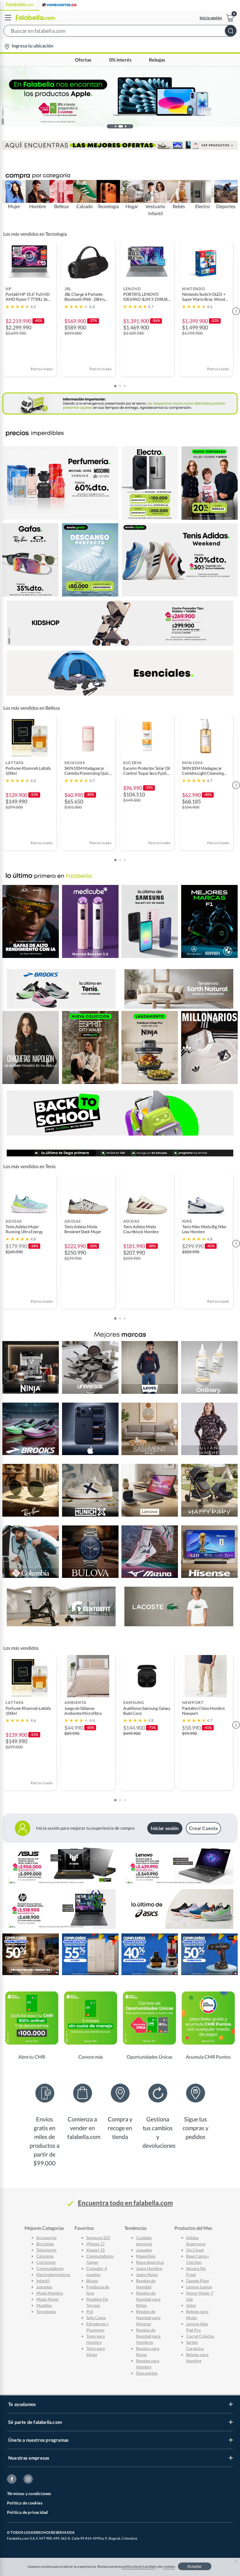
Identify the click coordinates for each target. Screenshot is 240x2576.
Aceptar (195, 2566)
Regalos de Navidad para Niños (148, 2299)
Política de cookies (25, 2503)
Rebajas (157, 60)
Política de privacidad (27, 2512)
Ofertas (83, 60)
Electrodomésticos (53, 2275)
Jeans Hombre (149, 2268)
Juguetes (44, 2287)
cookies (169, 2566)
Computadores (50, 2268)
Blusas (92, 2281)
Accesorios (46, 2238)
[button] (120, 32)
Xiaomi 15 (96, 2250)
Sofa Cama (96, 2318)
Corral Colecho (200, 2336)
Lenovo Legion (199, 2287)
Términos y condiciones (29, 2493)
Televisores (46, 2250)
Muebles (44, 2305)
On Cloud (195, 2250)
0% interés (120, 60)
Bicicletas (45, 2244)
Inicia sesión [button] (211, 18)
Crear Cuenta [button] (204, 1828)
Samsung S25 (98, 2238)
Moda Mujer (48, 2299)
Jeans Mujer (147, 2275)
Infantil (43, 2281)
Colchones (46, 2262)
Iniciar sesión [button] (165, 1828)
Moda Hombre (50, 2293)
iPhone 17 (96, 2244)
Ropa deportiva (150, 2262)
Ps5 (90, 2311)
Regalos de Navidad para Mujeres (148, 2318)
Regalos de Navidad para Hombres (148, 2336)
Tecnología (46, 2311)
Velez (191, 2305)
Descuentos (147, 2373)
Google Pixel (198, 2281)
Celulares (45, 2256)
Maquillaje (146, 2256)
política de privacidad (139, 2566)
